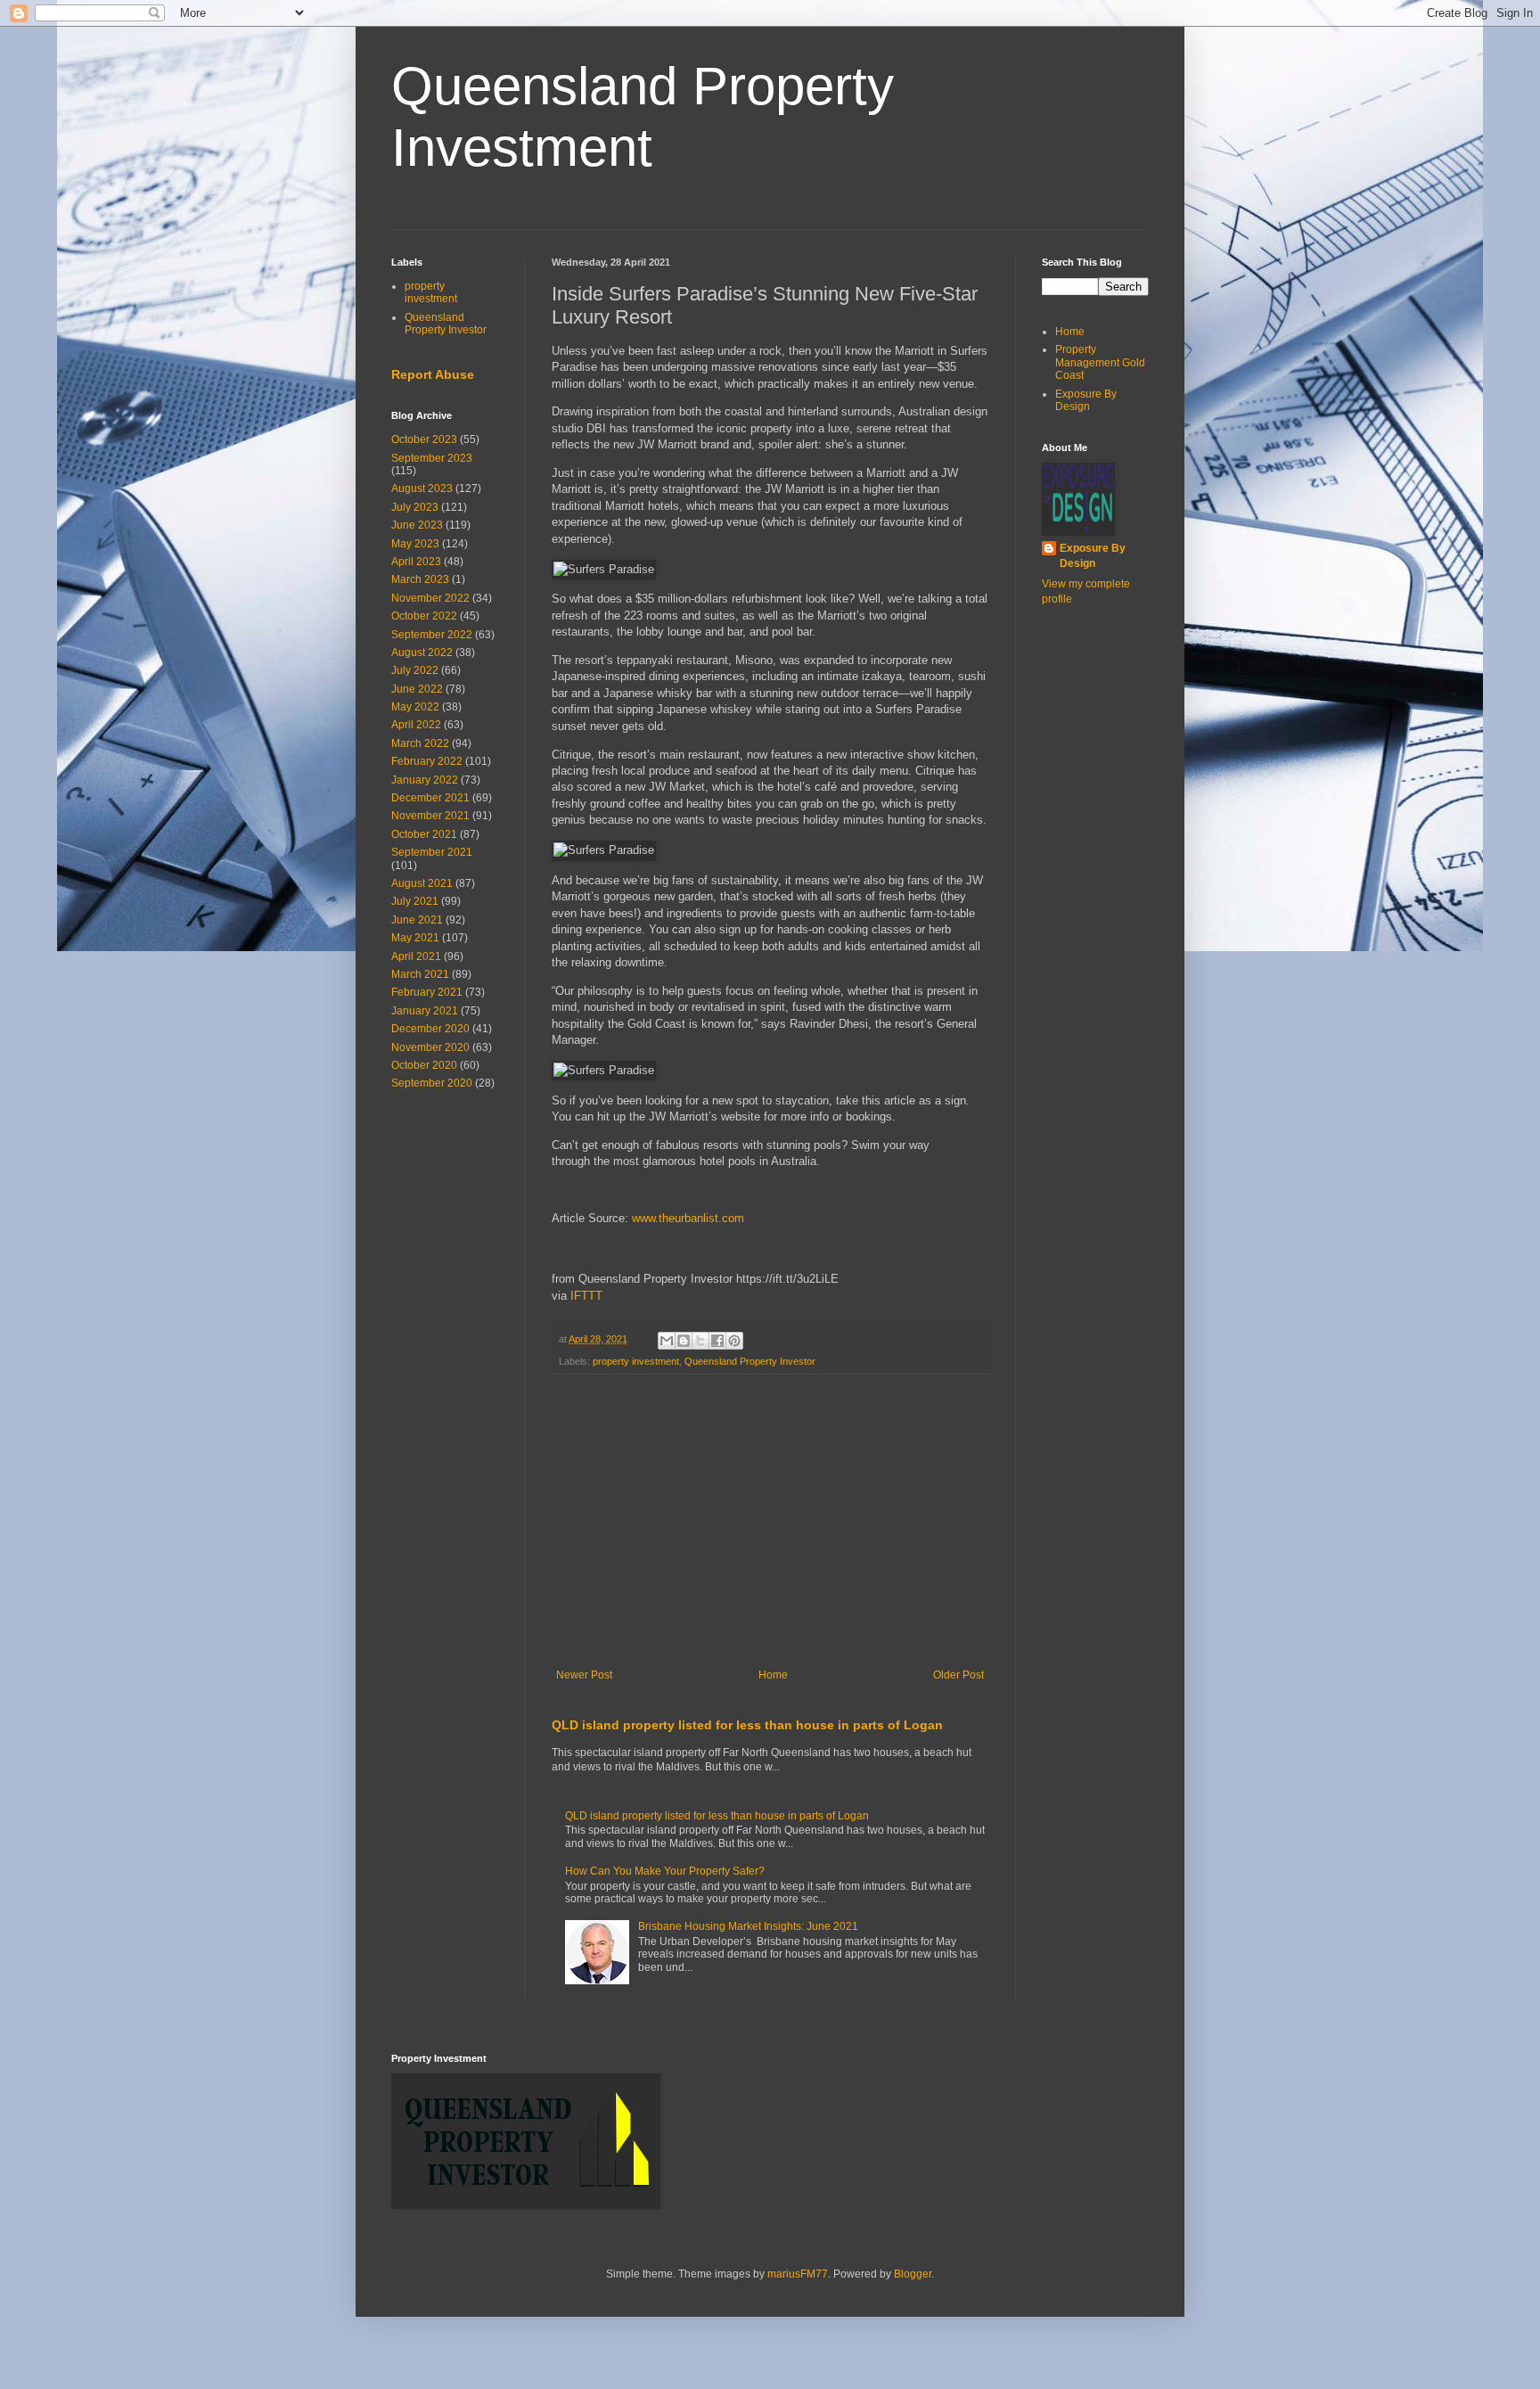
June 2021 (417, 920)
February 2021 (427, 992)
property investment (636, 1361)
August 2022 (422, 653)
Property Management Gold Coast (1100, 362)
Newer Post (584, 1675)
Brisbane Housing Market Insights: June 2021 (748, 1926)
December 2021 (430, 798)
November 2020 (430, 1047)
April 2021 (416, 956)
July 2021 (415, 901)
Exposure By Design (1086, 400)
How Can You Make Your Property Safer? (665, 1871)
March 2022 (420, 743)
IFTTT (586, 1296)
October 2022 (424, 616)
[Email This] (667, 1341)
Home (773, 1675)
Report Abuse (433, 374)
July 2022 (415, 670)
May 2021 (415, 938)
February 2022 (427, 761)
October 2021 (424, 834)
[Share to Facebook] (717, 1341)
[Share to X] (700, 1341)
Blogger (913, 2274)
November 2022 (430, 598)
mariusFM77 (798, 2274)
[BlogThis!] (684, 1341)
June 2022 (417, 689)
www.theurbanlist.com (688, 1218)
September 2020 (432, 1083)
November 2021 (430, 816)
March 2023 (420, 579)
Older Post (958, 1675)
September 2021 (432, 852)
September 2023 (432, 458)
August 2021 (422, 883)
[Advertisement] (770, 1522)
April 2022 (416, 725)
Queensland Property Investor (750, 1361)
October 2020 (424, 1065)
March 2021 (420, 974)
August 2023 (422, 488)
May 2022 (415, 707)
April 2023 (416, 562)
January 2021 (425, 1011)
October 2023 (424, 439)
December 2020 (430, 1029)
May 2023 (415, 544)
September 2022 (432, 635)
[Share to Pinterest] (734, 1341)
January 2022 (425, 780)
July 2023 (415, 507)
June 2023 (417, 525)
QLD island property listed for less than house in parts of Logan (747, 1725)
